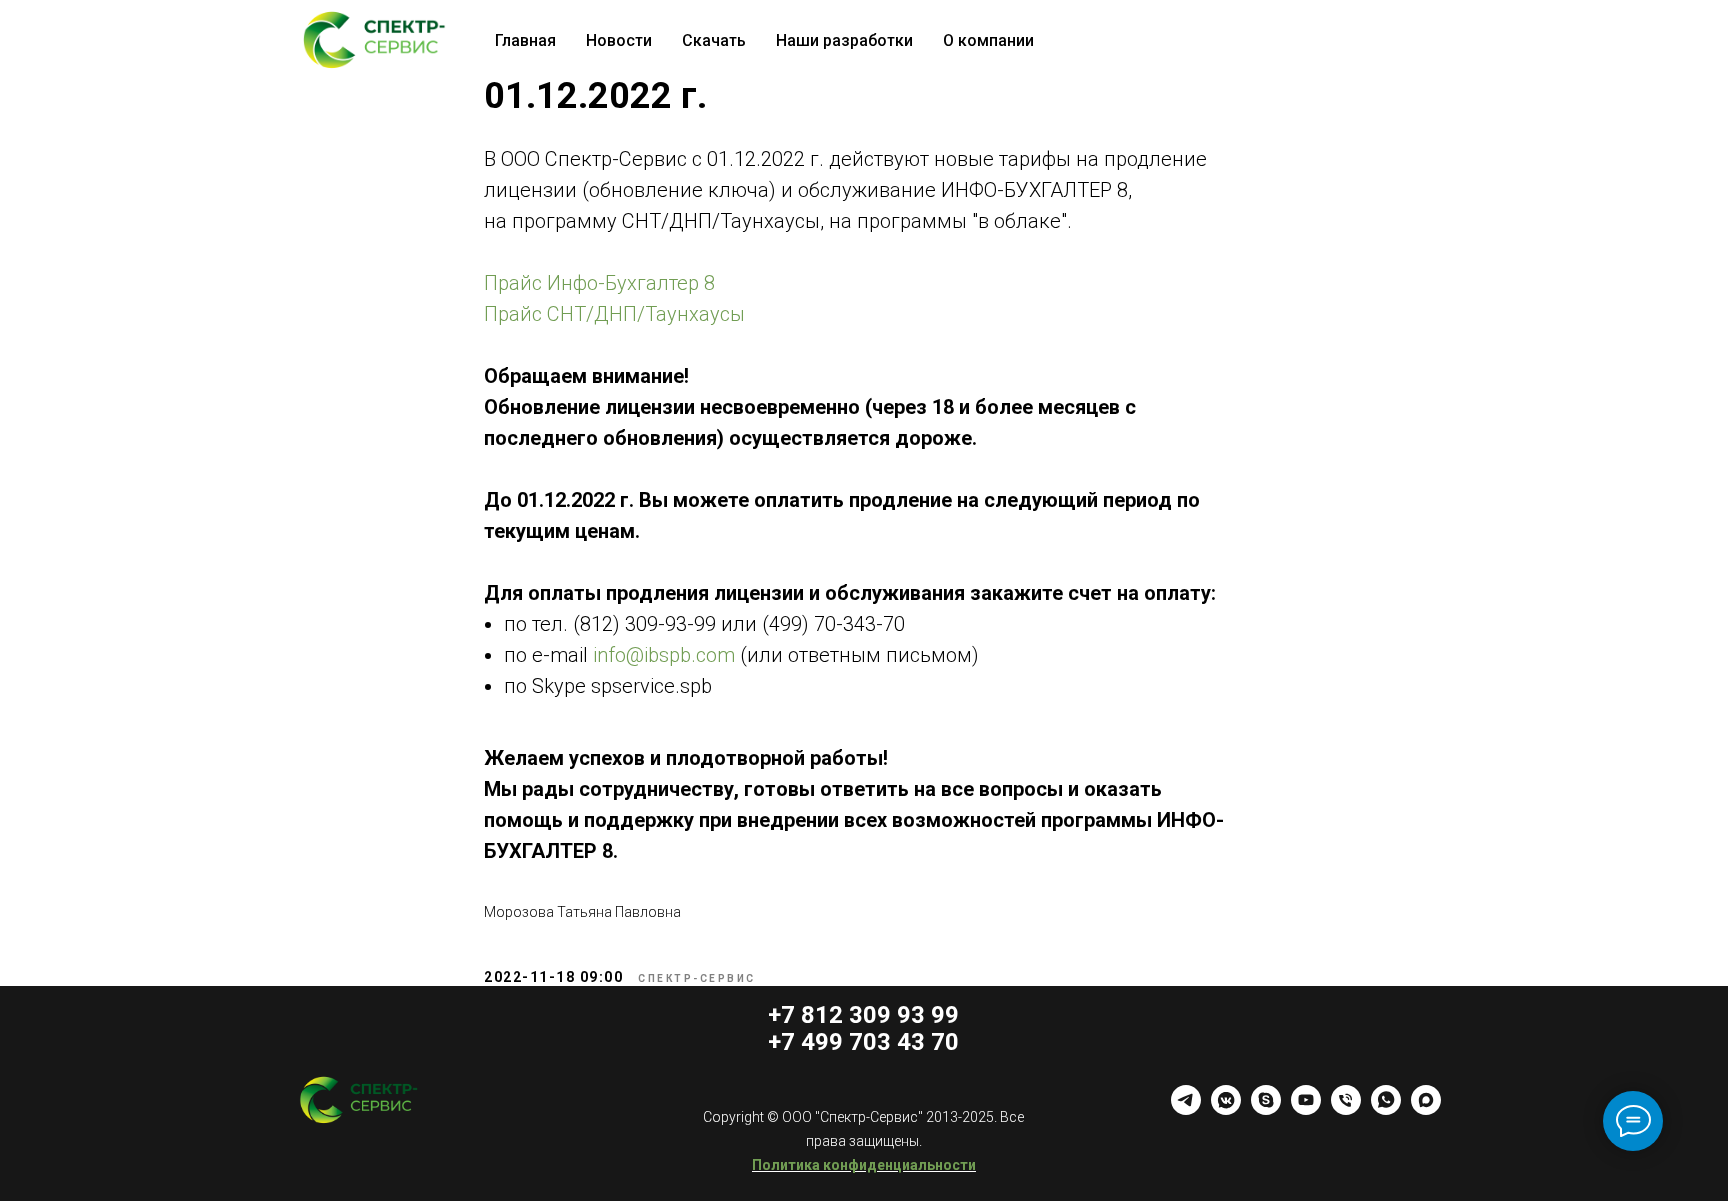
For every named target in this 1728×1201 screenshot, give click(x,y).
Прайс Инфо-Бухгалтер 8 (599, 283)
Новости (619, 40)
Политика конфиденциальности (864, 1165)
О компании (988, 40)
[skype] (1266, 1109)
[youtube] (1306, 1109)
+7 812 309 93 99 (863, 1015)
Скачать (714, 40)
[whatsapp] (1386, 1109)
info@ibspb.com (664, 655)
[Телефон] (1346, 1109)
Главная (525, 40)
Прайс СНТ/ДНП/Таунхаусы (614, 314)
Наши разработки (844, 40)
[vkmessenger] (1226, 1109)
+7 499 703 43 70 (863, 1042)
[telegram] (1186, 1109)
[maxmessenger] (1426, 1109)
